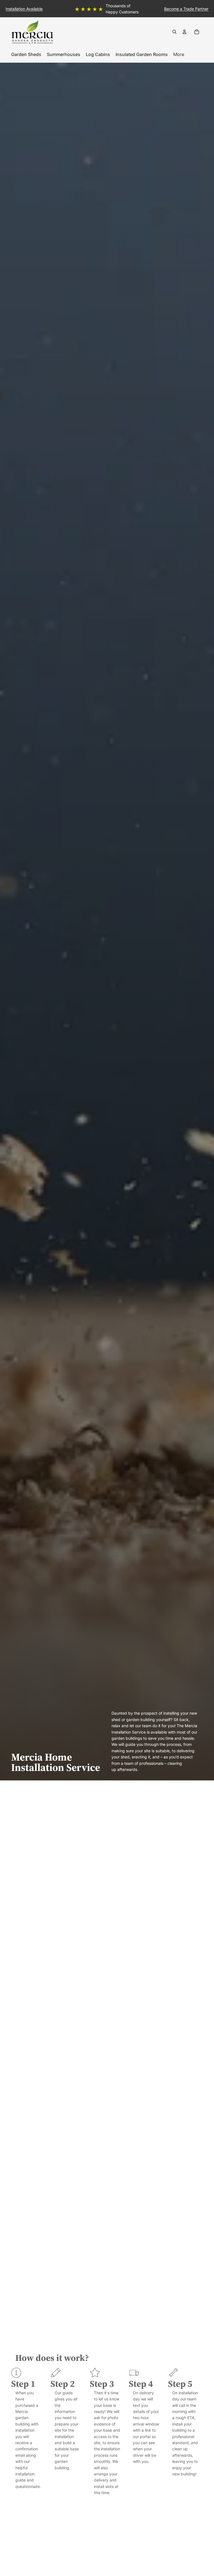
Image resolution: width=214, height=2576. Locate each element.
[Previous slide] (5, 9)
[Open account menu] (184, 32)
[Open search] (174, 32)
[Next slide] (209, 9)
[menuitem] (179, 54)
